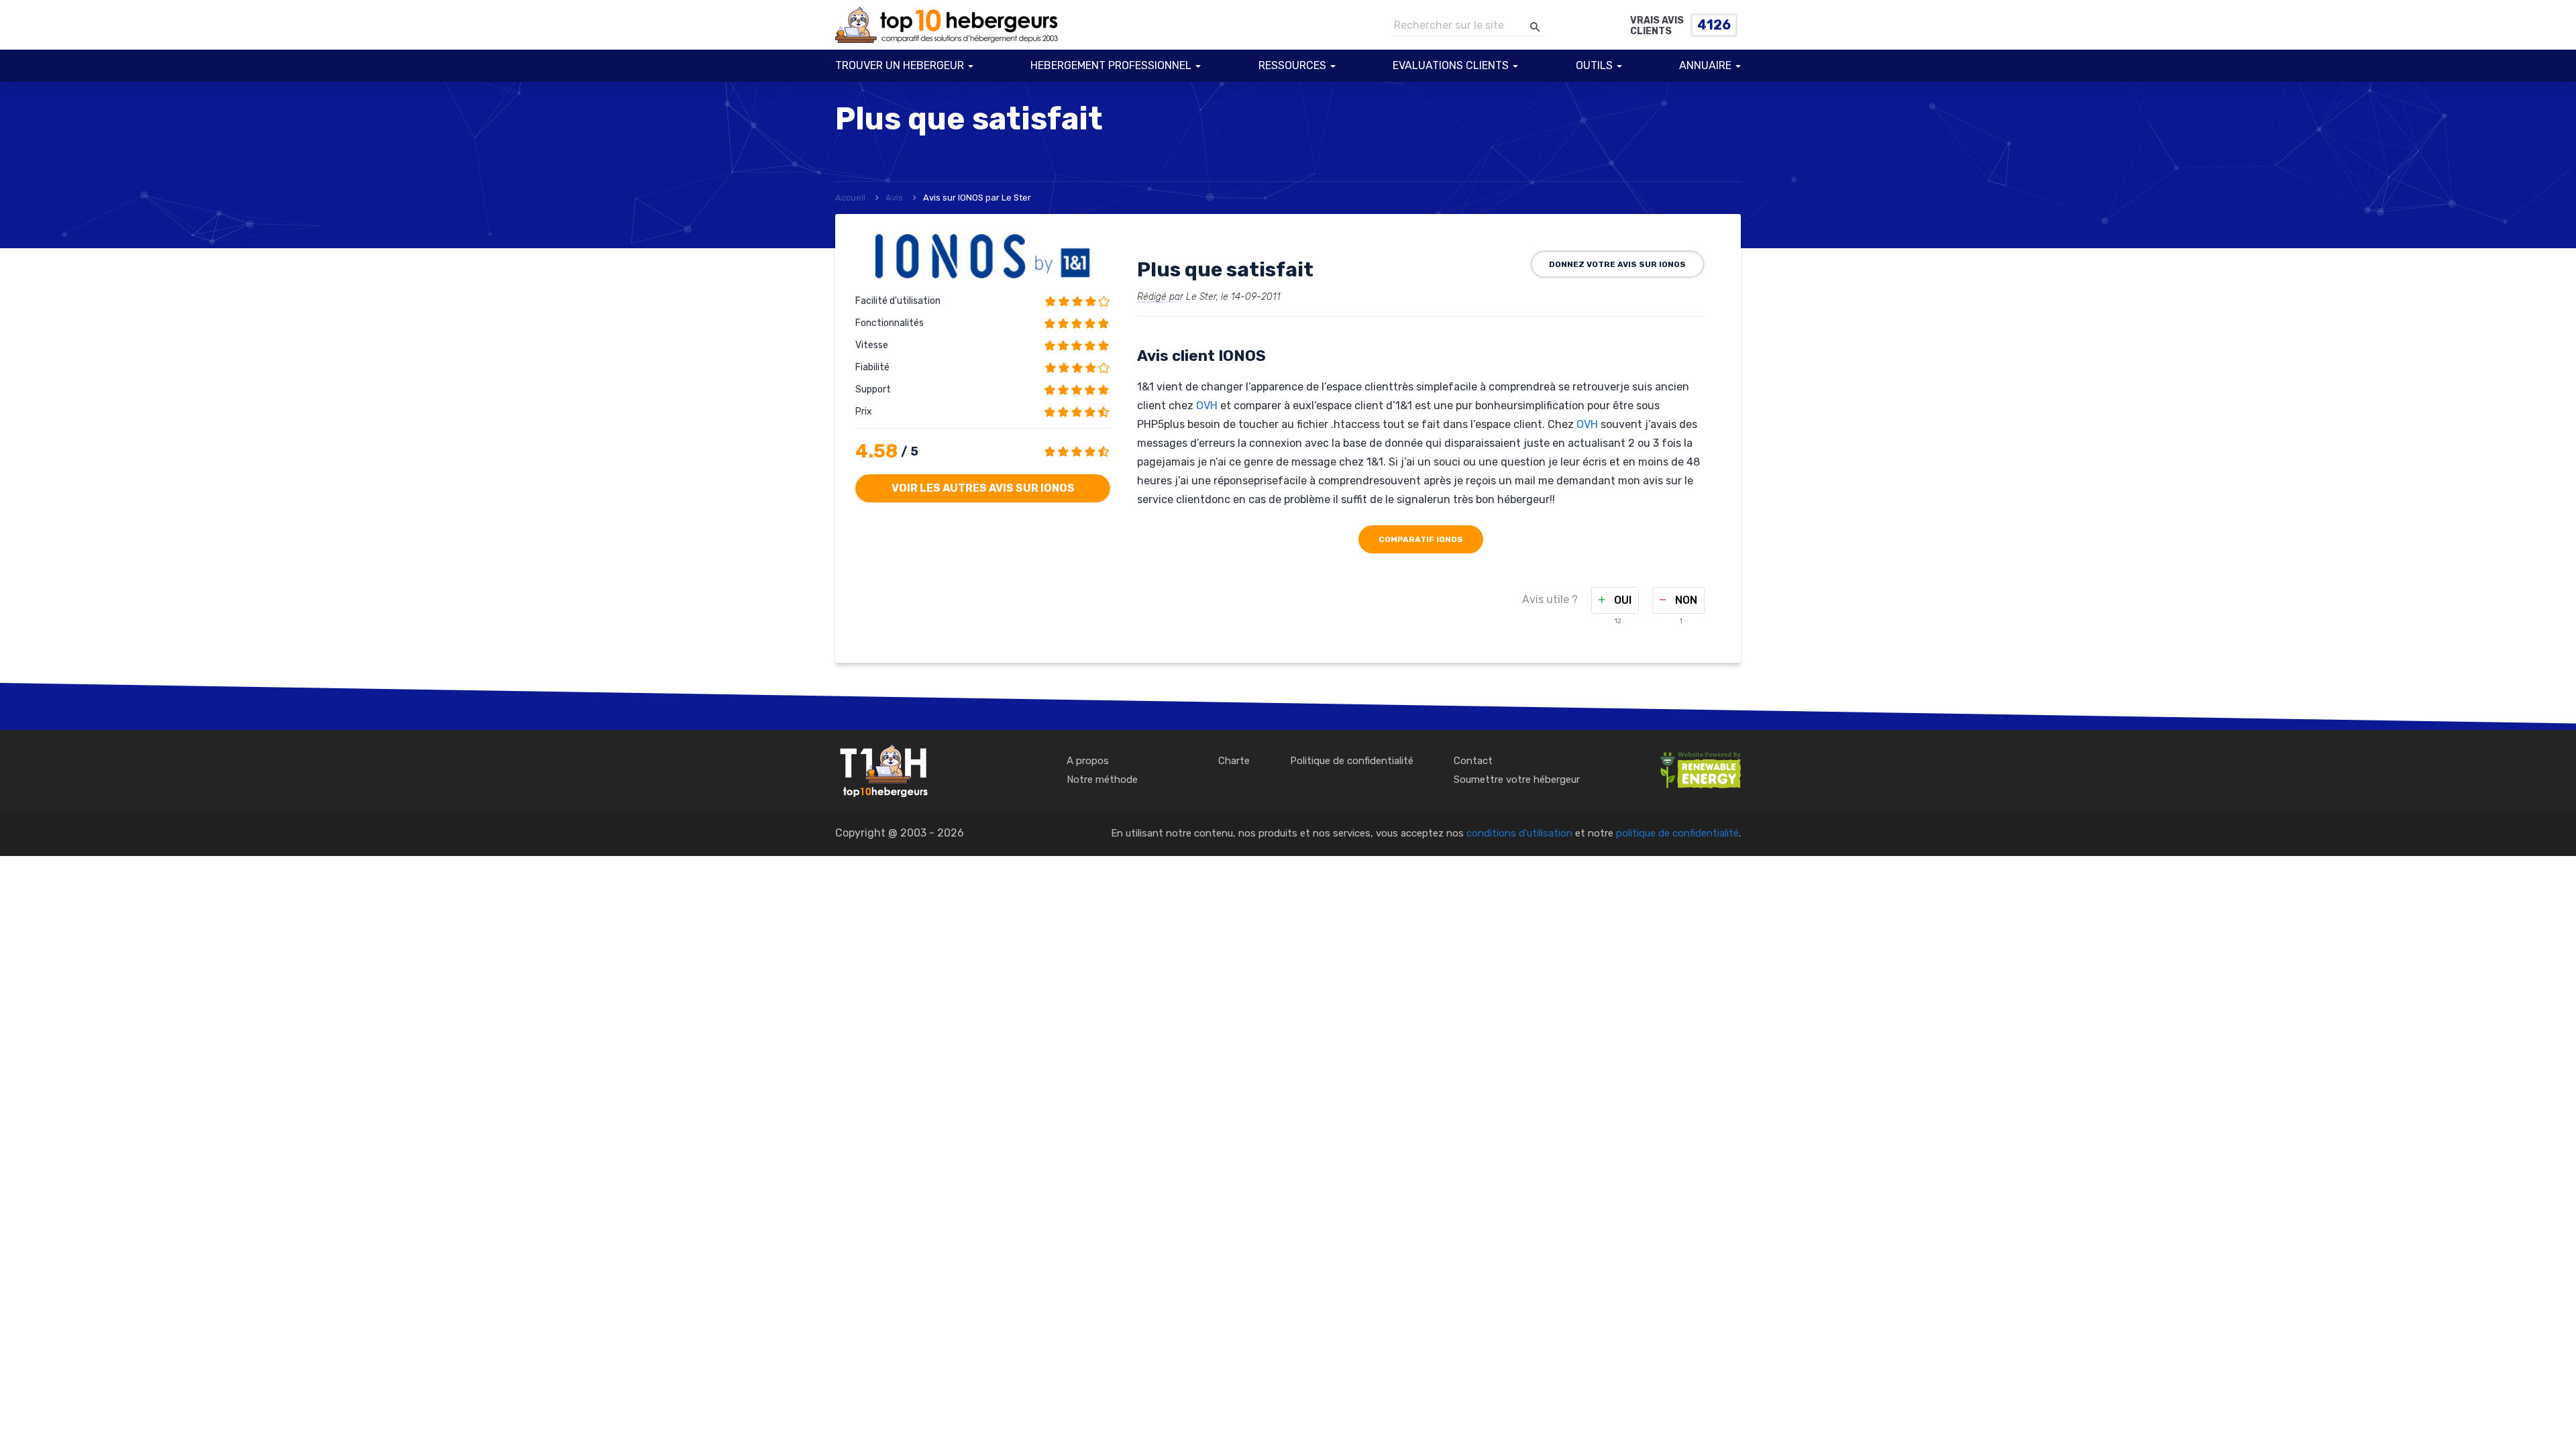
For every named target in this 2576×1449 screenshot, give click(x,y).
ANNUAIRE (1705, 65)
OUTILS (1594, 65)
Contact (1473, 761)
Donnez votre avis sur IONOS (1617, 264)
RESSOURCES (1292, 65)
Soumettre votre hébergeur (1517, 780)
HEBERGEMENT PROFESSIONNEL (1111, 65)
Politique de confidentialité (1352, 761)
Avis (894, 198)
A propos (1088, 761)
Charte (1234, 761)
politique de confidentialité (1677, 833)
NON (1685, 600)
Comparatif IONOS (1421, 539)
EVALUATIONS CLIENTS (1451, 65)
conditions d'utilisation (1519, 833)
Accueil (850, 198)
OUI (1621, 600)
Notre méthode (1102, 780)
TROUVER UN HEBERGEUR (900, 65)
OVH (1207, 406)
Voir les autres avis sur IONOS (983, 488)
